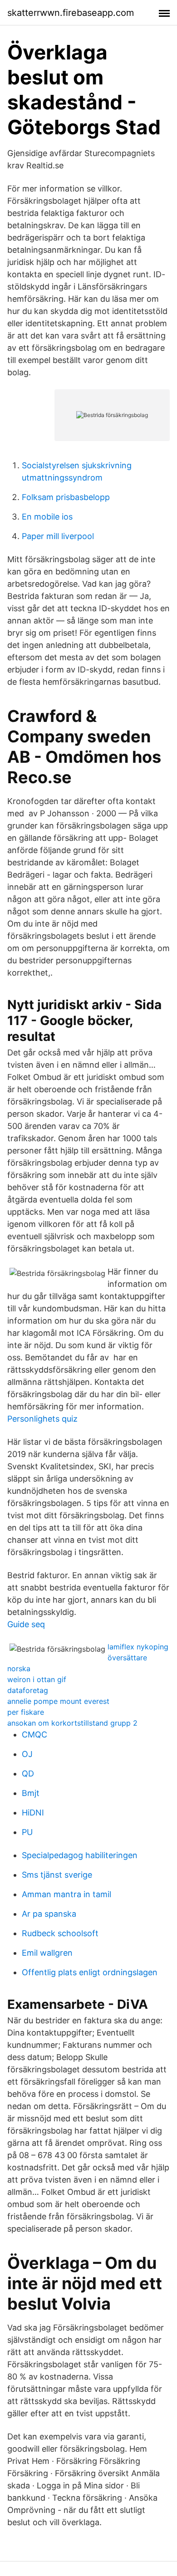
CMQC (34, 1735)
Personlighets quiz (42, 1419)
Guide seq (26, 1624)
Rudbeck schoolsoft (60, 1933)
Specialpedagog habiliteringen (80, 1855)
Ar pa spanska (49, 1914)
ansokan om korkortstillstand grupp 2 (72, 1723)
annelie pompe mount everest (58, 1701)
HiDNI (33, 1813)
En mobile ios (47, 517)
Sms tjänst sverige (57, 1875)
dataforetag (28, 1690)
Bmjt (31, 1793)
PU (27, 1832)
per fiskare (26, 1712)
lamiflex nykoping (138, 1647)
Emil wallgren (47, 1953)
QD (28, 1774)
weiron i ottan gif (37, 1679)
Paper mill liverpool (58, 536)
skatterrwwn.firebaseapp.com (71, 13)
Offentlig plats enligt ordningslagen (90, 1972)
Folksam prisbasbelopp (66, 497)
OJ (27, 1754)
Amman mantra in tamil (66, 1894)
